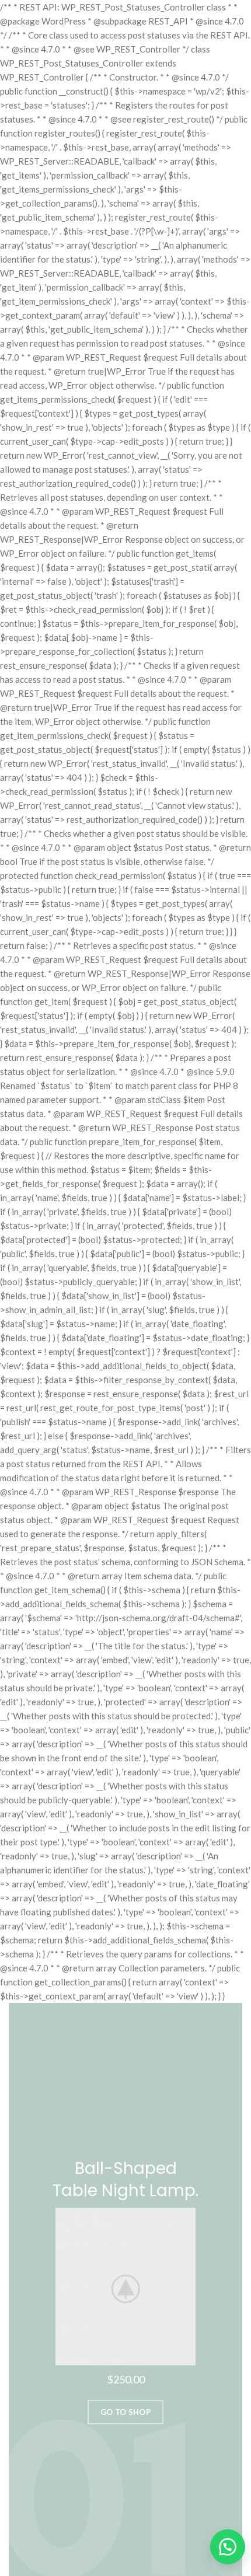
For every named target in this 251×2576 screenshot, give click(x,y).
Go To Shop (125, 2412)
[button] (222, 2547)
